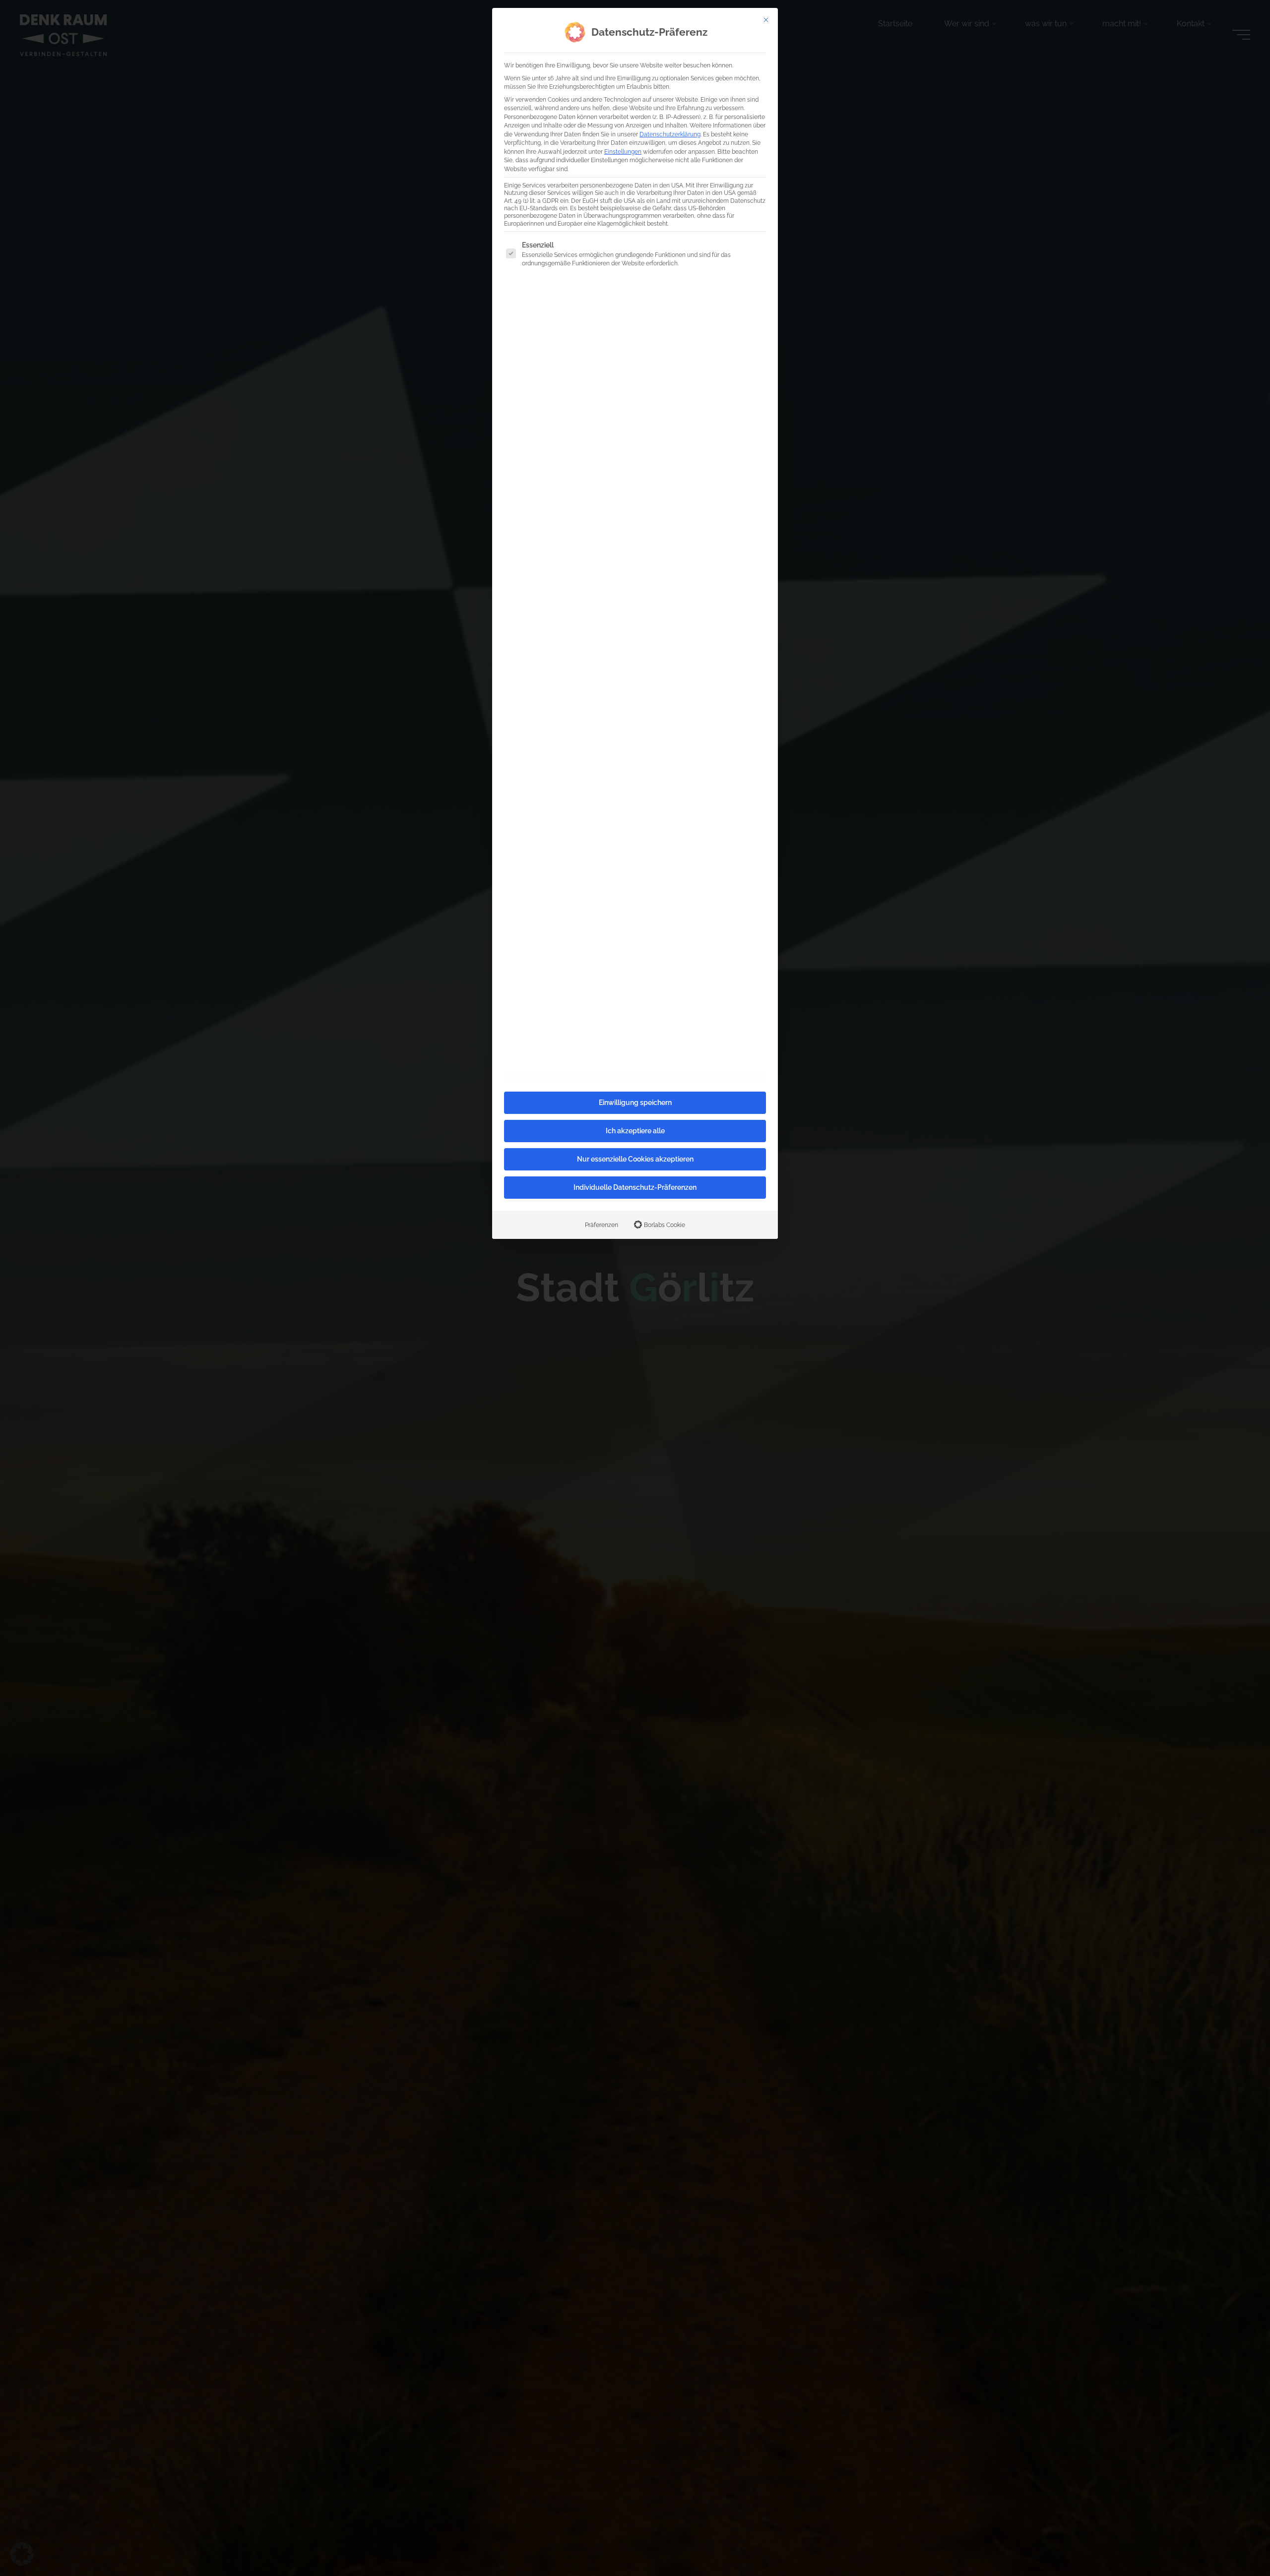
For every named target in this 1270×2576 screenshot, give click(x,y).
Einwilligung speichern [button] (635, 1103)
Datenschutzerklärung (670, 134)
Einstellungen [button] (623, 152)
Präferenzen (602, 1225)
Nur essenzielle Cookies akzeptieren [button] (635, 1159)
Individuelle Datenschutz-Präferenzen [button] (635, 1187)
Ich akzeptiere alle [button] (635, 1131)
